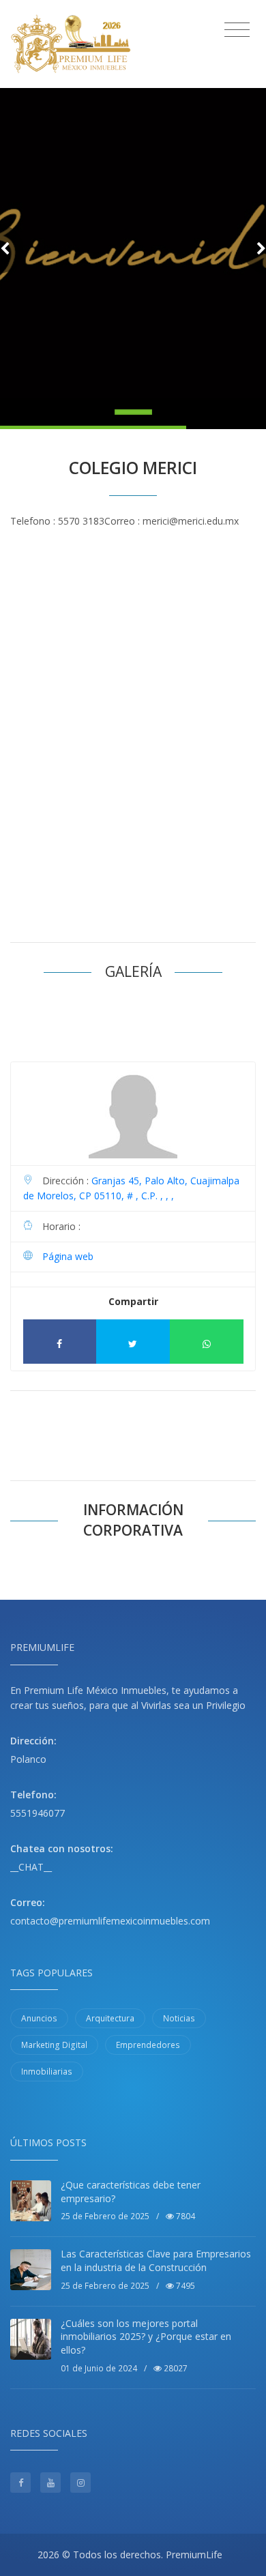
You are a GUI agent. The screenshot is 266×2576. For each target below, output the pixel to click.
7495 (184, 2286)
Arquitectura (110, 2018)
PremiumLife (194, 2555)
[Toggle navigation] (237, 30)
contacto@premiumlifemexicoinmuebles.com (110, 1921)
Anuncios (39, 2018)
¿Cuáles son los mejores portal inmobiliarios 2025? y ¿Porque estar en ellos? (146, 2337)
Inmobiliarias (47, 2072)
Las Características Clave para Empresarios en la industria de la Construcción (156, 2260)
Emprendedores (148, 2045)
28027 (175, 2368)
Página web (68, 1256)
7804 (184, 2216)
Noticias (179, 2018)
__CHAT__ (31, 1867)
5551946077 (38, 1813)
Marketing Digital (54, 2045)
